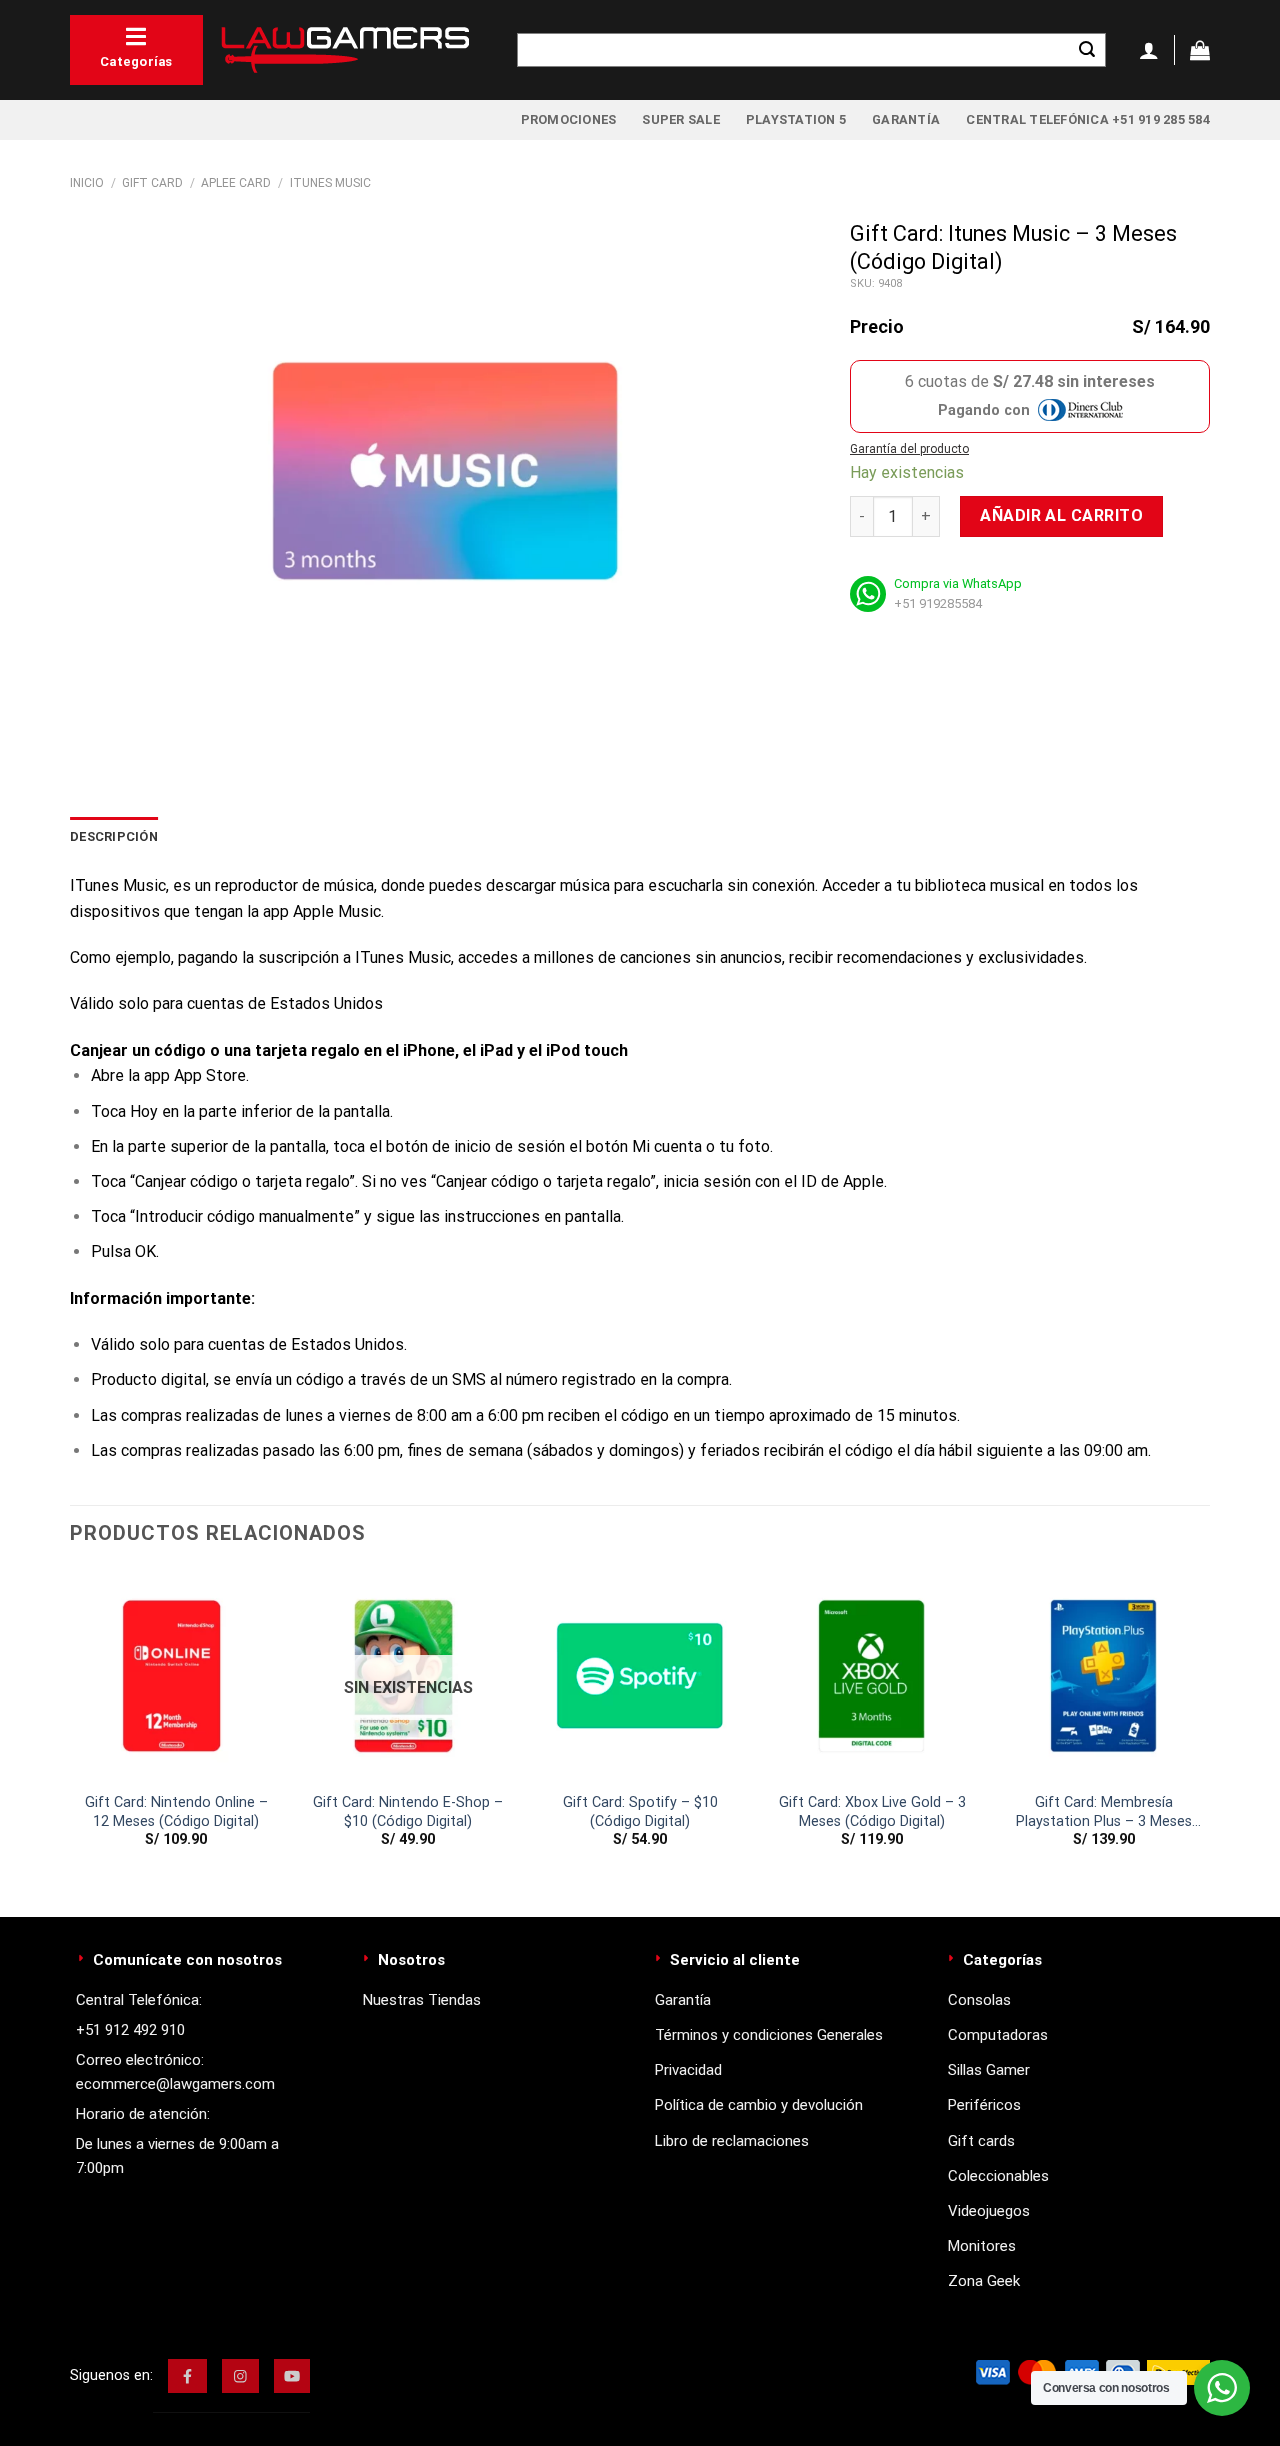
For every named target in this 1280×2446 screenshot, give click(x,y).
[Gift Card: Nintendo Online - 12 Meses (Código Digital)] (176, 1676)
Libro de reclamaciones (732, 2141)
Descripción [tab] (114, 836)
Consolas (979, 2000)
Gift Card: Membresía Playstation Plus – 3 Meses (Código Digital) (1104, 1812)
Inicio (87, 183)
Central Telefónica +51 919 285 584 (1088, 119)
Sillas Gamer (989, 2070)
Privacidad (688, 2070)
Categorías (136, 61)
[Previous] (71, 1726)
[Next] (1209, 1726)
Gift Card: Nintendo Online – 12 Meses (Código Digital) (176, 1812)
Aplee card (236, 183)
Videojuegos (989, 2211)
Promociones (569, 119)
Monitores (982, 2246)
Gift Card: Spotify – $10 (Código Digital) (640, 1812)
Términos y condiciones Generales (769, 2035)
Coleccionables (998, 2176)
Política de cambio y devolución (759, 2105)
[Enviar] (1087, 50)
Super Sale (681, 119)
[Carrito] (1200, 50)
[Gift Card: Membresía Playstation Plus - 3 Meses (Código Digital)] (1104, 1676)
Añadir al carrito (1061, 515)
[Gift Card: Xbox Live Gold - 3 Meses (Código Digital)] (872, 1676)
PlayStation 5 (796, 119)
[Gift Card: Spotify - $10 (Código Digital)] (640, 1676)
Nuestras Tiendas (422, 2000)
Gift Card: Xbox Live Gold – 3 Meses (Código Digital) (872, 1812)
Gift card (152, 183)
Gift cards (981, 2141)
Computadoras (998, 2035)
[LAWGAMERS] (345, 50)
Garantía (906, 119)
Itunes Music (330, 183)
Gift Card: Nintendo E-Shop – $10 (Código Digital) (408, 1812)
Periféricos (984, 2105)
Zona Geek (984, 2281)
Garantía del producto (909, 449)
